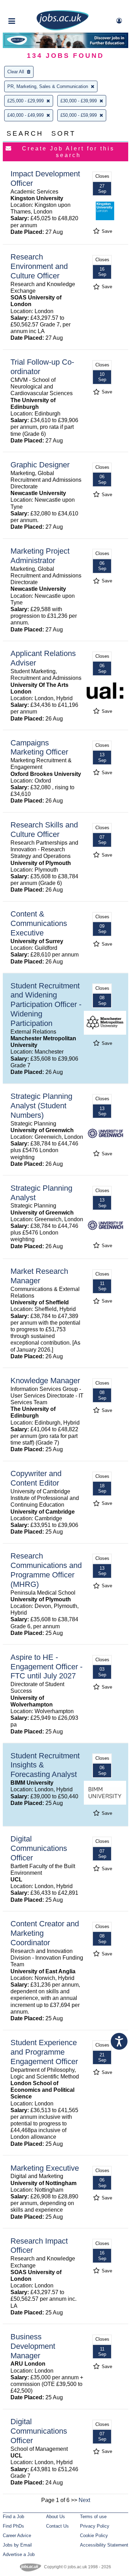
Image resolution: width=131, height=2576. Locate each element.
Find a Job (13, 2517)
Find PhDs (13, 2526)
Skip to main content (28, 6)
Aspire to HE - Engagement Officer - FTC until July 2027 (46, 1667)
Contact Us (57, 2526)
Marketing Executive (45, 2168)
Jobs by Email (17, 2545)
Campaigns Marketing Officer (39, 748)
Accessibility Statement (104, 2545)
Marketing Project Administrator (40, 556)
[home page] (63, 29)
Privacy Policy (95, 2526)
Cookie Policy (94, 2536)
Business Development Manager (33, 2346)
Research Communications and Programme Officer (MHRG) (46, 1570)
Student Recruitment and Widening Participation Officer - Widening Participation (46, 1005)
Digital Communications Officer (39, 1848)
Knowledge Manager (45, 1381)
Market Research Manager (39, 1276)
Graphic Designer (40, 465)
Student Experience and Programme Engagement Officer (44, 2052)
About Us (56, 2517)
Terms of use (93, 2517)
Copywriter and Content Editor (36, 1478)
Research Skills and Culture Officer (44, 830)
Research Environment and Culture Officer (39, 266)
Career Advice (17, 2536)
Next (84, 2500)
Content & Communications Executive (39, 923)
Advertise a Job (19, 2554)
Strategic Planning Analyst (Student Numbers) (41, 1106)
